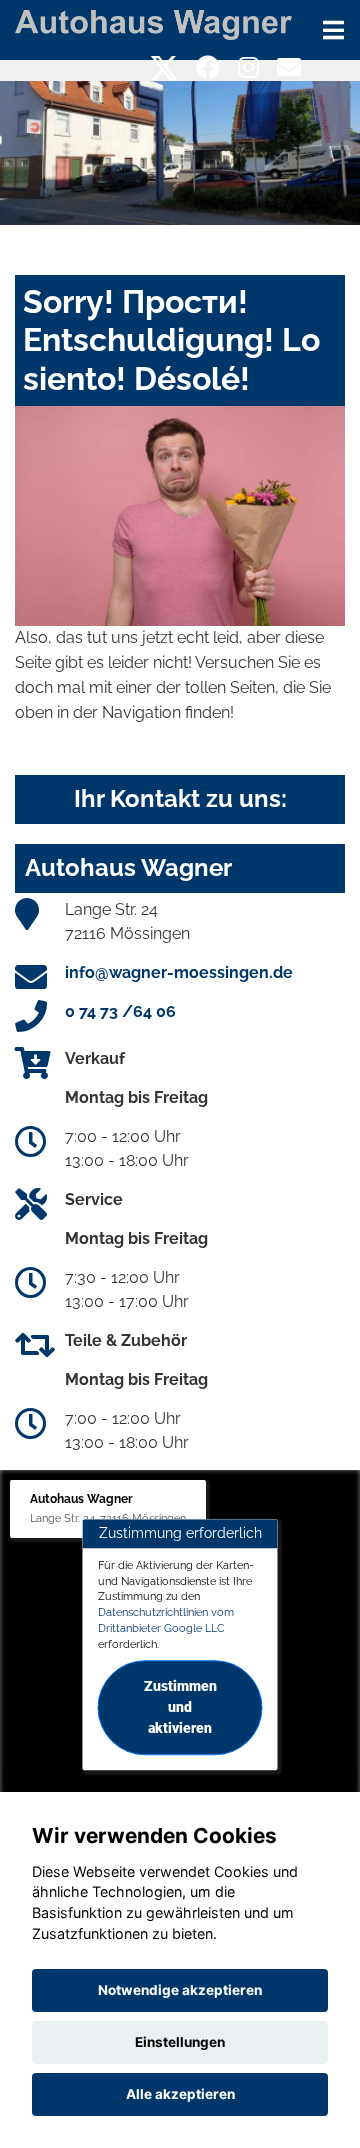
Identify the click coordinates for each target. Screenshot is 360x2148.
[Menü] (333, 30)
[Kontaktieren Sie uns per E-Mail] (289, 67)
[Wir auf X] (164, 67)
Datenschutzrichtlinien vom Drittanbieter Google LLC (166, 1620)
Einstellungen (180, 2042)
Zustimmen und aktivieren (180, 1708)
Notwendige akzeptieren (180, 1990)
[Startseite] (153, 23)
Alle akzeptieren (180, 2094)
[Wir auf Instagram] (248, 67)
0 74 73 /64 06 (120, 1011)
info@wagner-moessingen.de (179, 972)
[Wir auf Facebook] (208, 67)
